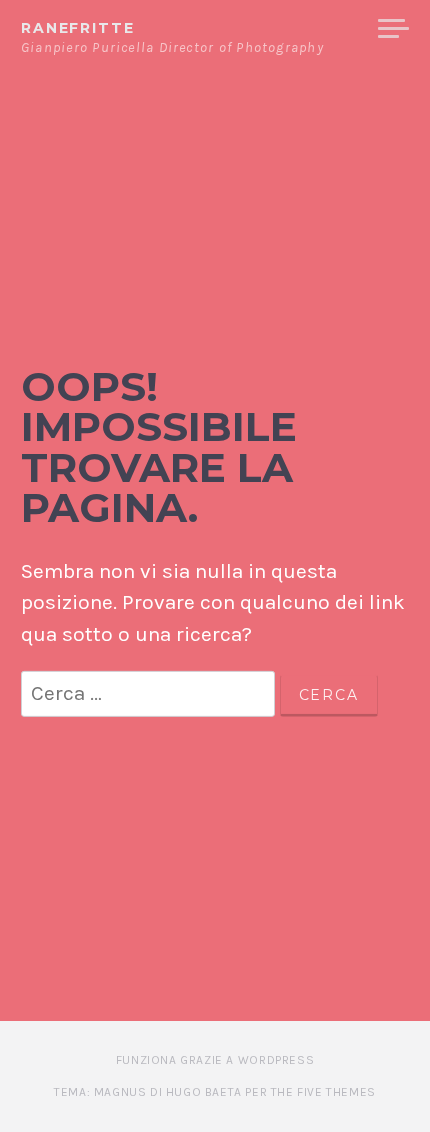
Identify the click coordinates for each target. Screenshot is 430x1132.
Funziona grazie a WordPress (215, 1060)
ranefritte (77, 28)
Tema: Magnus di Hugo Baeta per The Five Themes (215, 1092)
